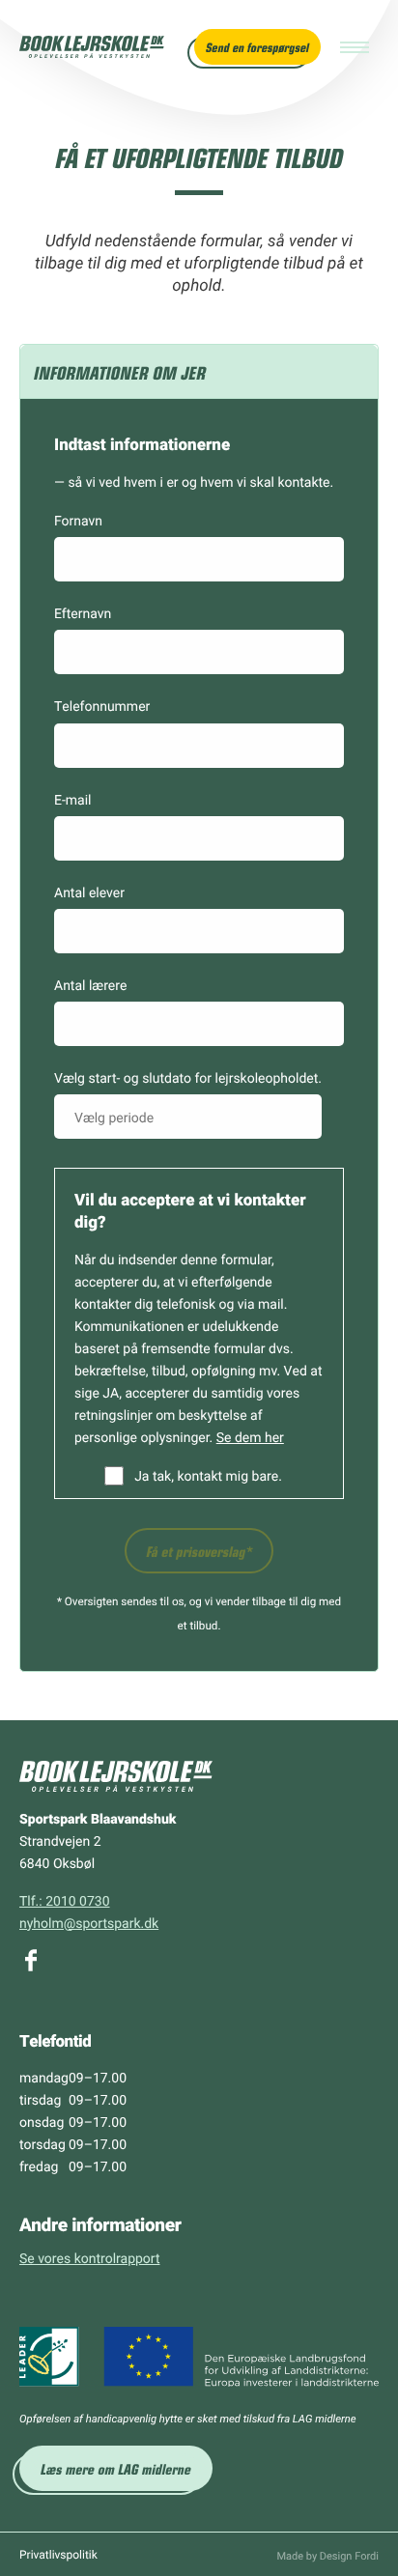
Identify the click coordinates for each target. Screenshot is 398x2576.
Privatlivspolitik (58, 2555)
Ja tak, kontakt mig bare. (208, 1475)
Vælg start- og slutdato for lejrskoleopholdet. (188, 1077)
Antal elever (89, 892)
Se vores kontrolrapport (89, 2258)
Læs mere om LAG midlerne (116, 2468)
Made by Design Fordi (327, 2555)
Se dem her (250, 1437)
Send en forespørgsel (257, 47)
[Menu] (355, 47)
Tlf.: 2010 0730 (65, 1900)
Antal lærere (90, 985)
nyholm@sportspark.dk (89, 1923)
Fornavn (78, 520)
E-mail (73, 799)
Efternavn (83, 613)
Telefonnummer (102, 706)
